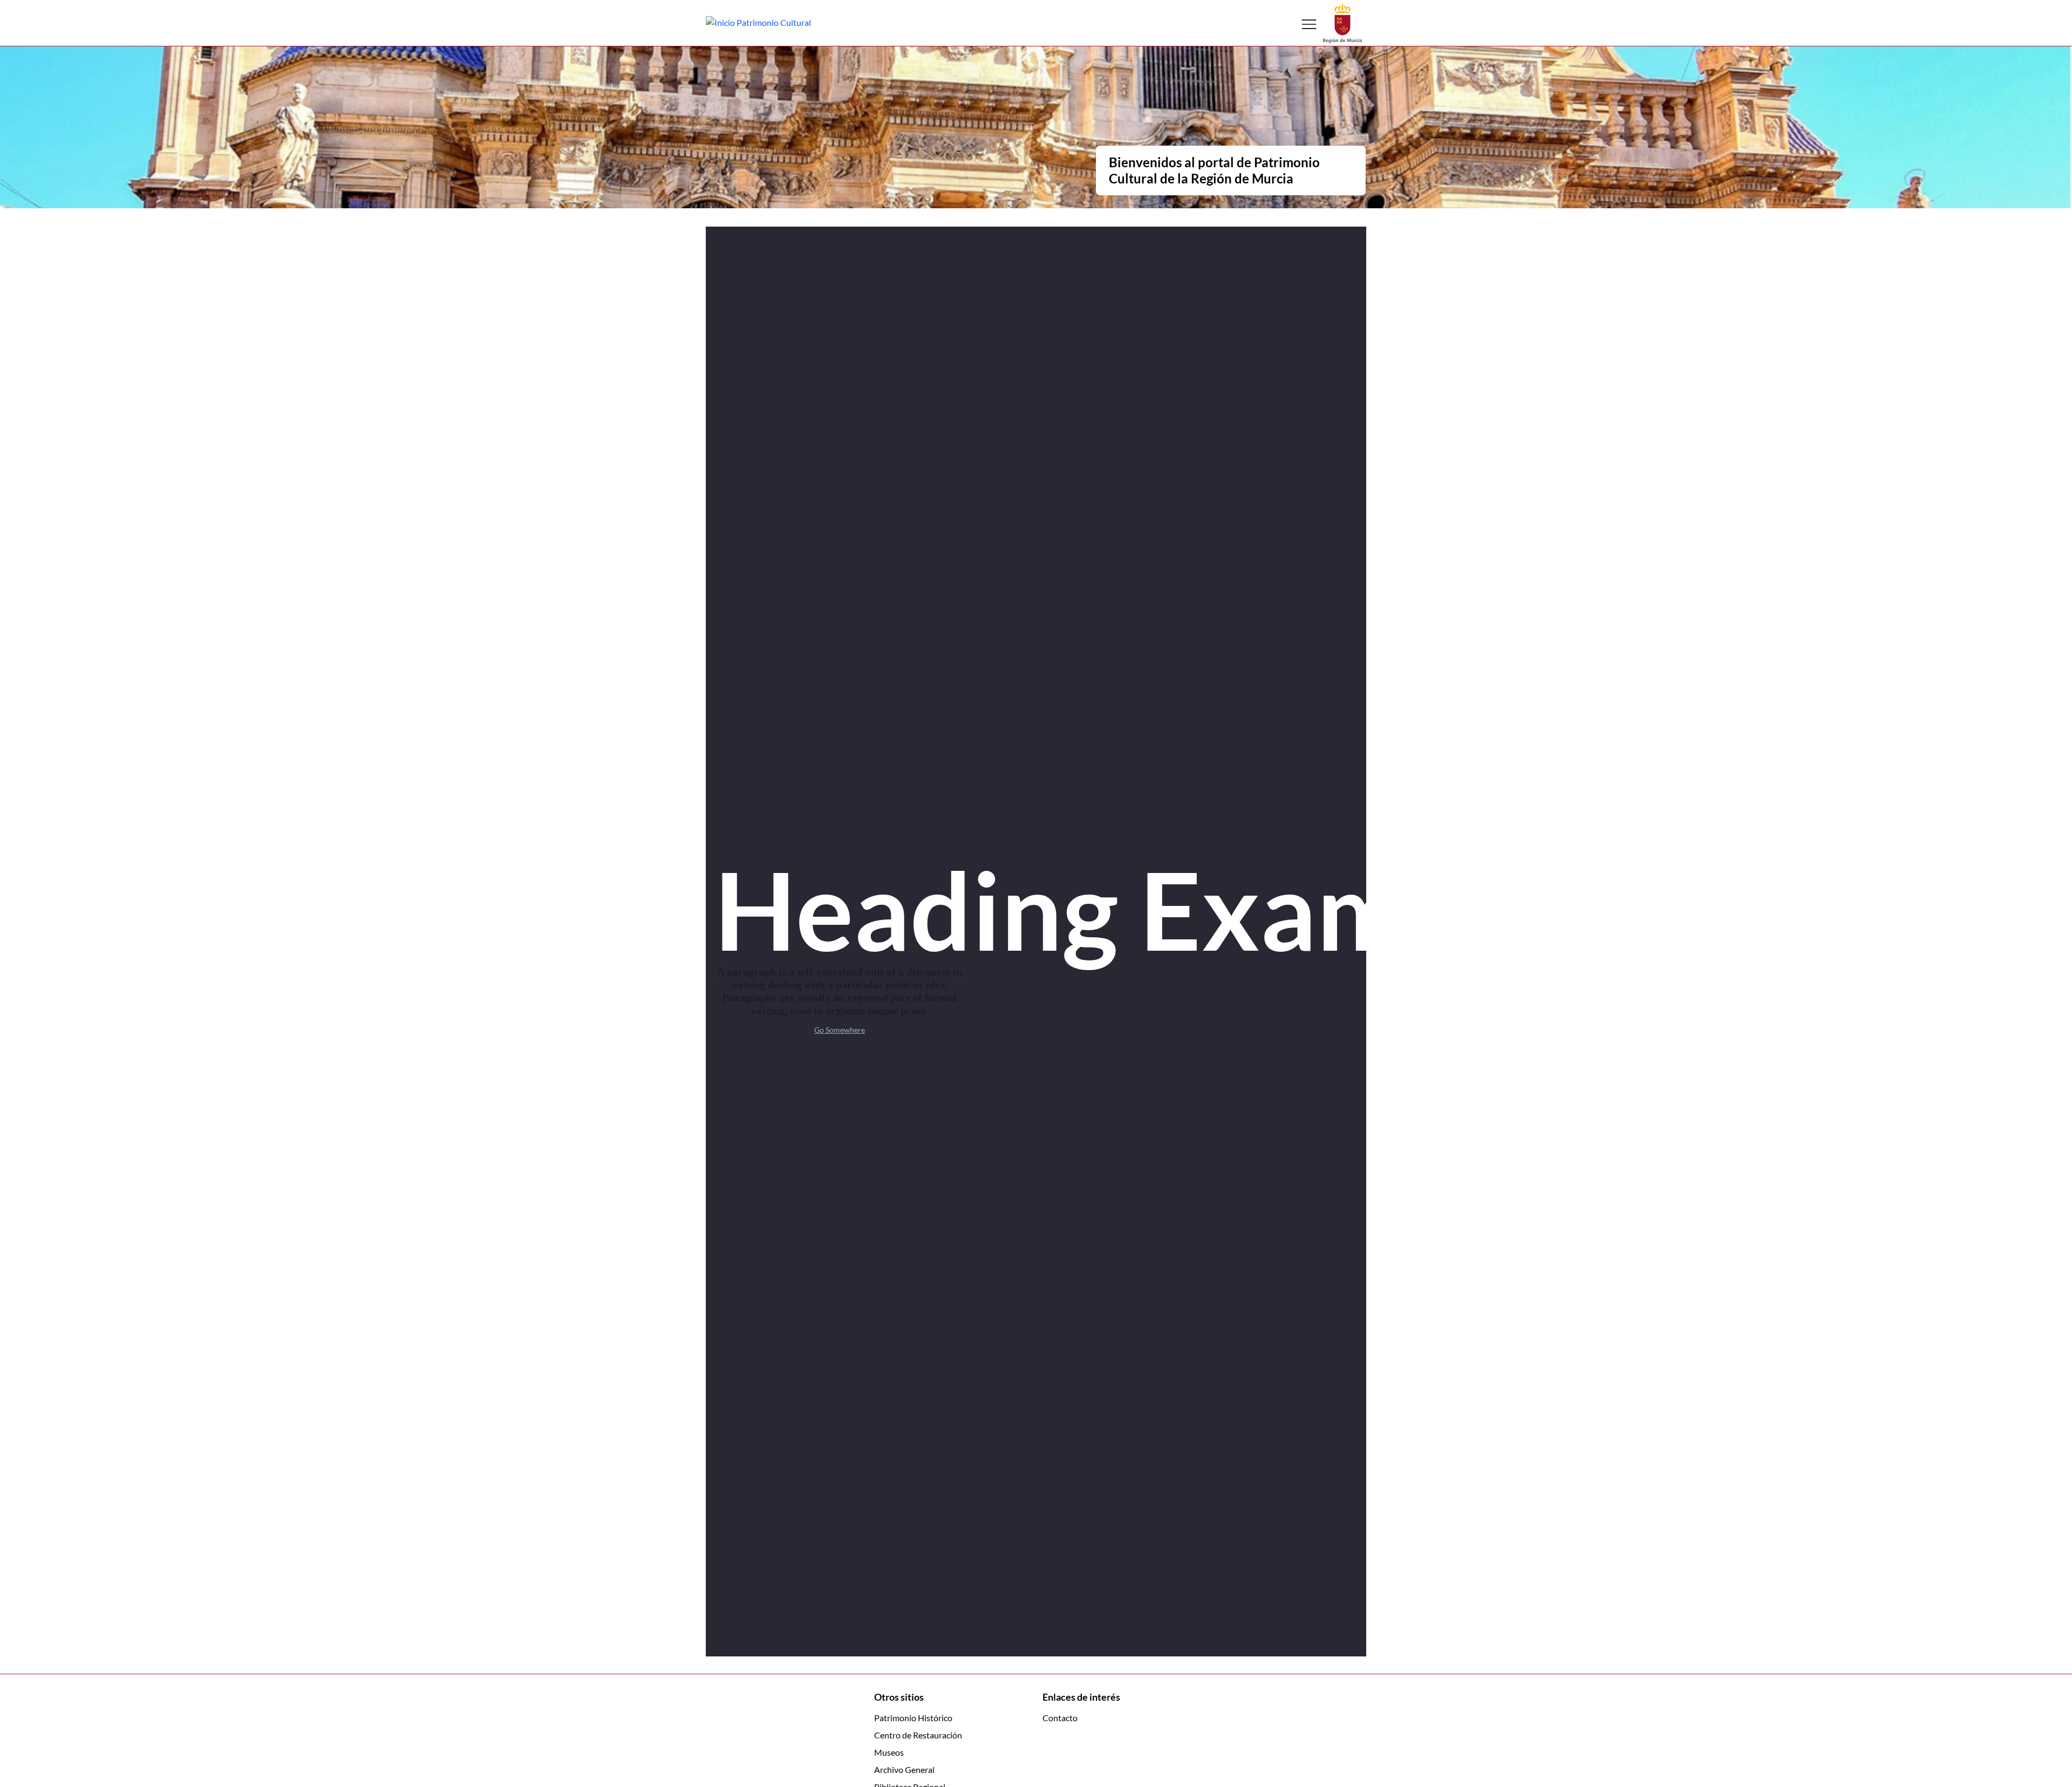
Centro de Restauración (918, 1735)
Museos (889, 1752)
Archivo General (904, 1769)
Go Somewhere (840, 1030)
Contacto (1060, 1718)
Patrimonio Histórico (913, 1718)
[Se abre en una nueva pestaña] (1342, 22)
